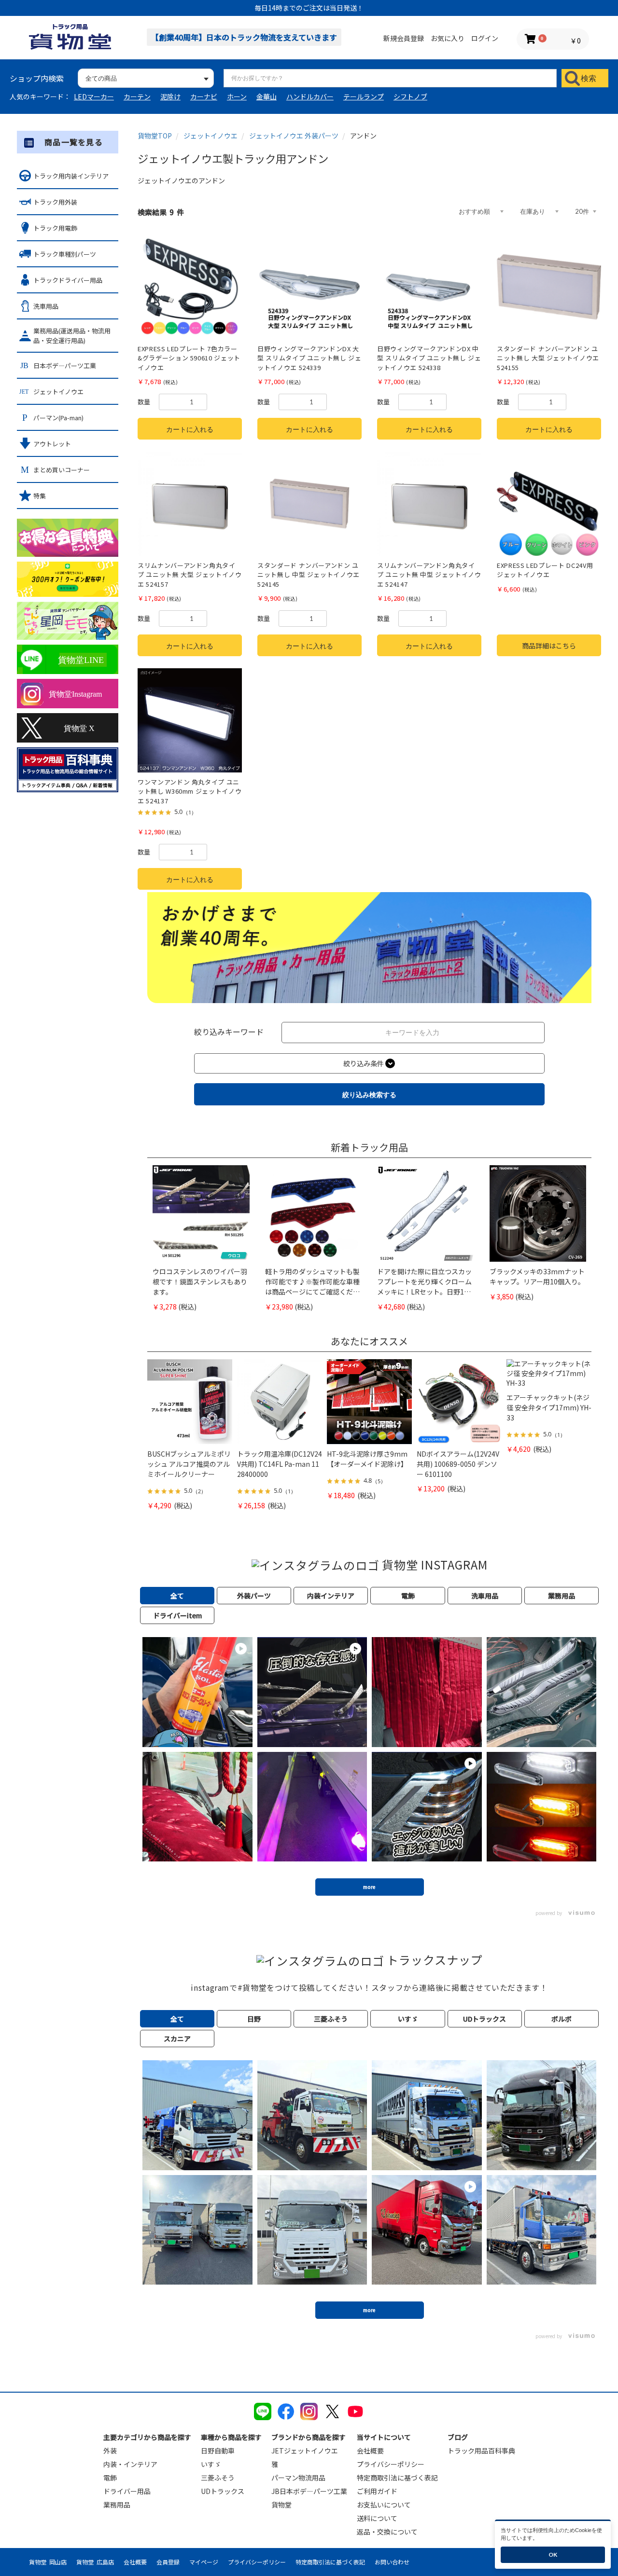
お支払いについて (384, 2505)
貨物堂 (281, 2505)
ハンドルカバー (310, 96)
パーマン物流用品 (298, 2478)
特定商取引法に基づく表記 (397, 2478)
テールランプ (364, 96)
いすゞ (211, 2464)
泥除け (170, 96)
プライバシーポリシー (391, 2464)
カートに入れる (190, 429)
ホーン (237, 96)
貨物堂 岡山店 (48, 2562)
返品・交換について (387, 2532)
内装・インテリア (130, 2464)
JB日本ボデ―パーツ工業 (309, 2491)
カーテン (137, 96)
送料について (377, 2518)
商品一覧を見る (74, 142)
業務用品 (117, 2505)
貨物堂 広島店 (95, 2562)
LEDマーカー (94, 96)
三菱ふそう (218, 2478)
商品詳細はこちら (549, 646)
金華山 (267, 96)
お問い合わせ (392, 2562)
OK (553, 2555)
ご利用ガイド (377, 2491)
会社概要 (370, 2451)
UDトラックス (223, 2491)
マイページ (204, 2562)
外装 (110, 2451)
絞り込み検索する (369, 1095)
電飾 (110, 2478)
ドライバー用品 (127, 2491)
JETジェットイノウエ (305, 2451)
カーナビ (204, 96)
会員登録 (168, 2562)
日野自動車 (218, 2451)
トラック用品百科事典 (481, 2451)
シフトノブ (410, 96)
